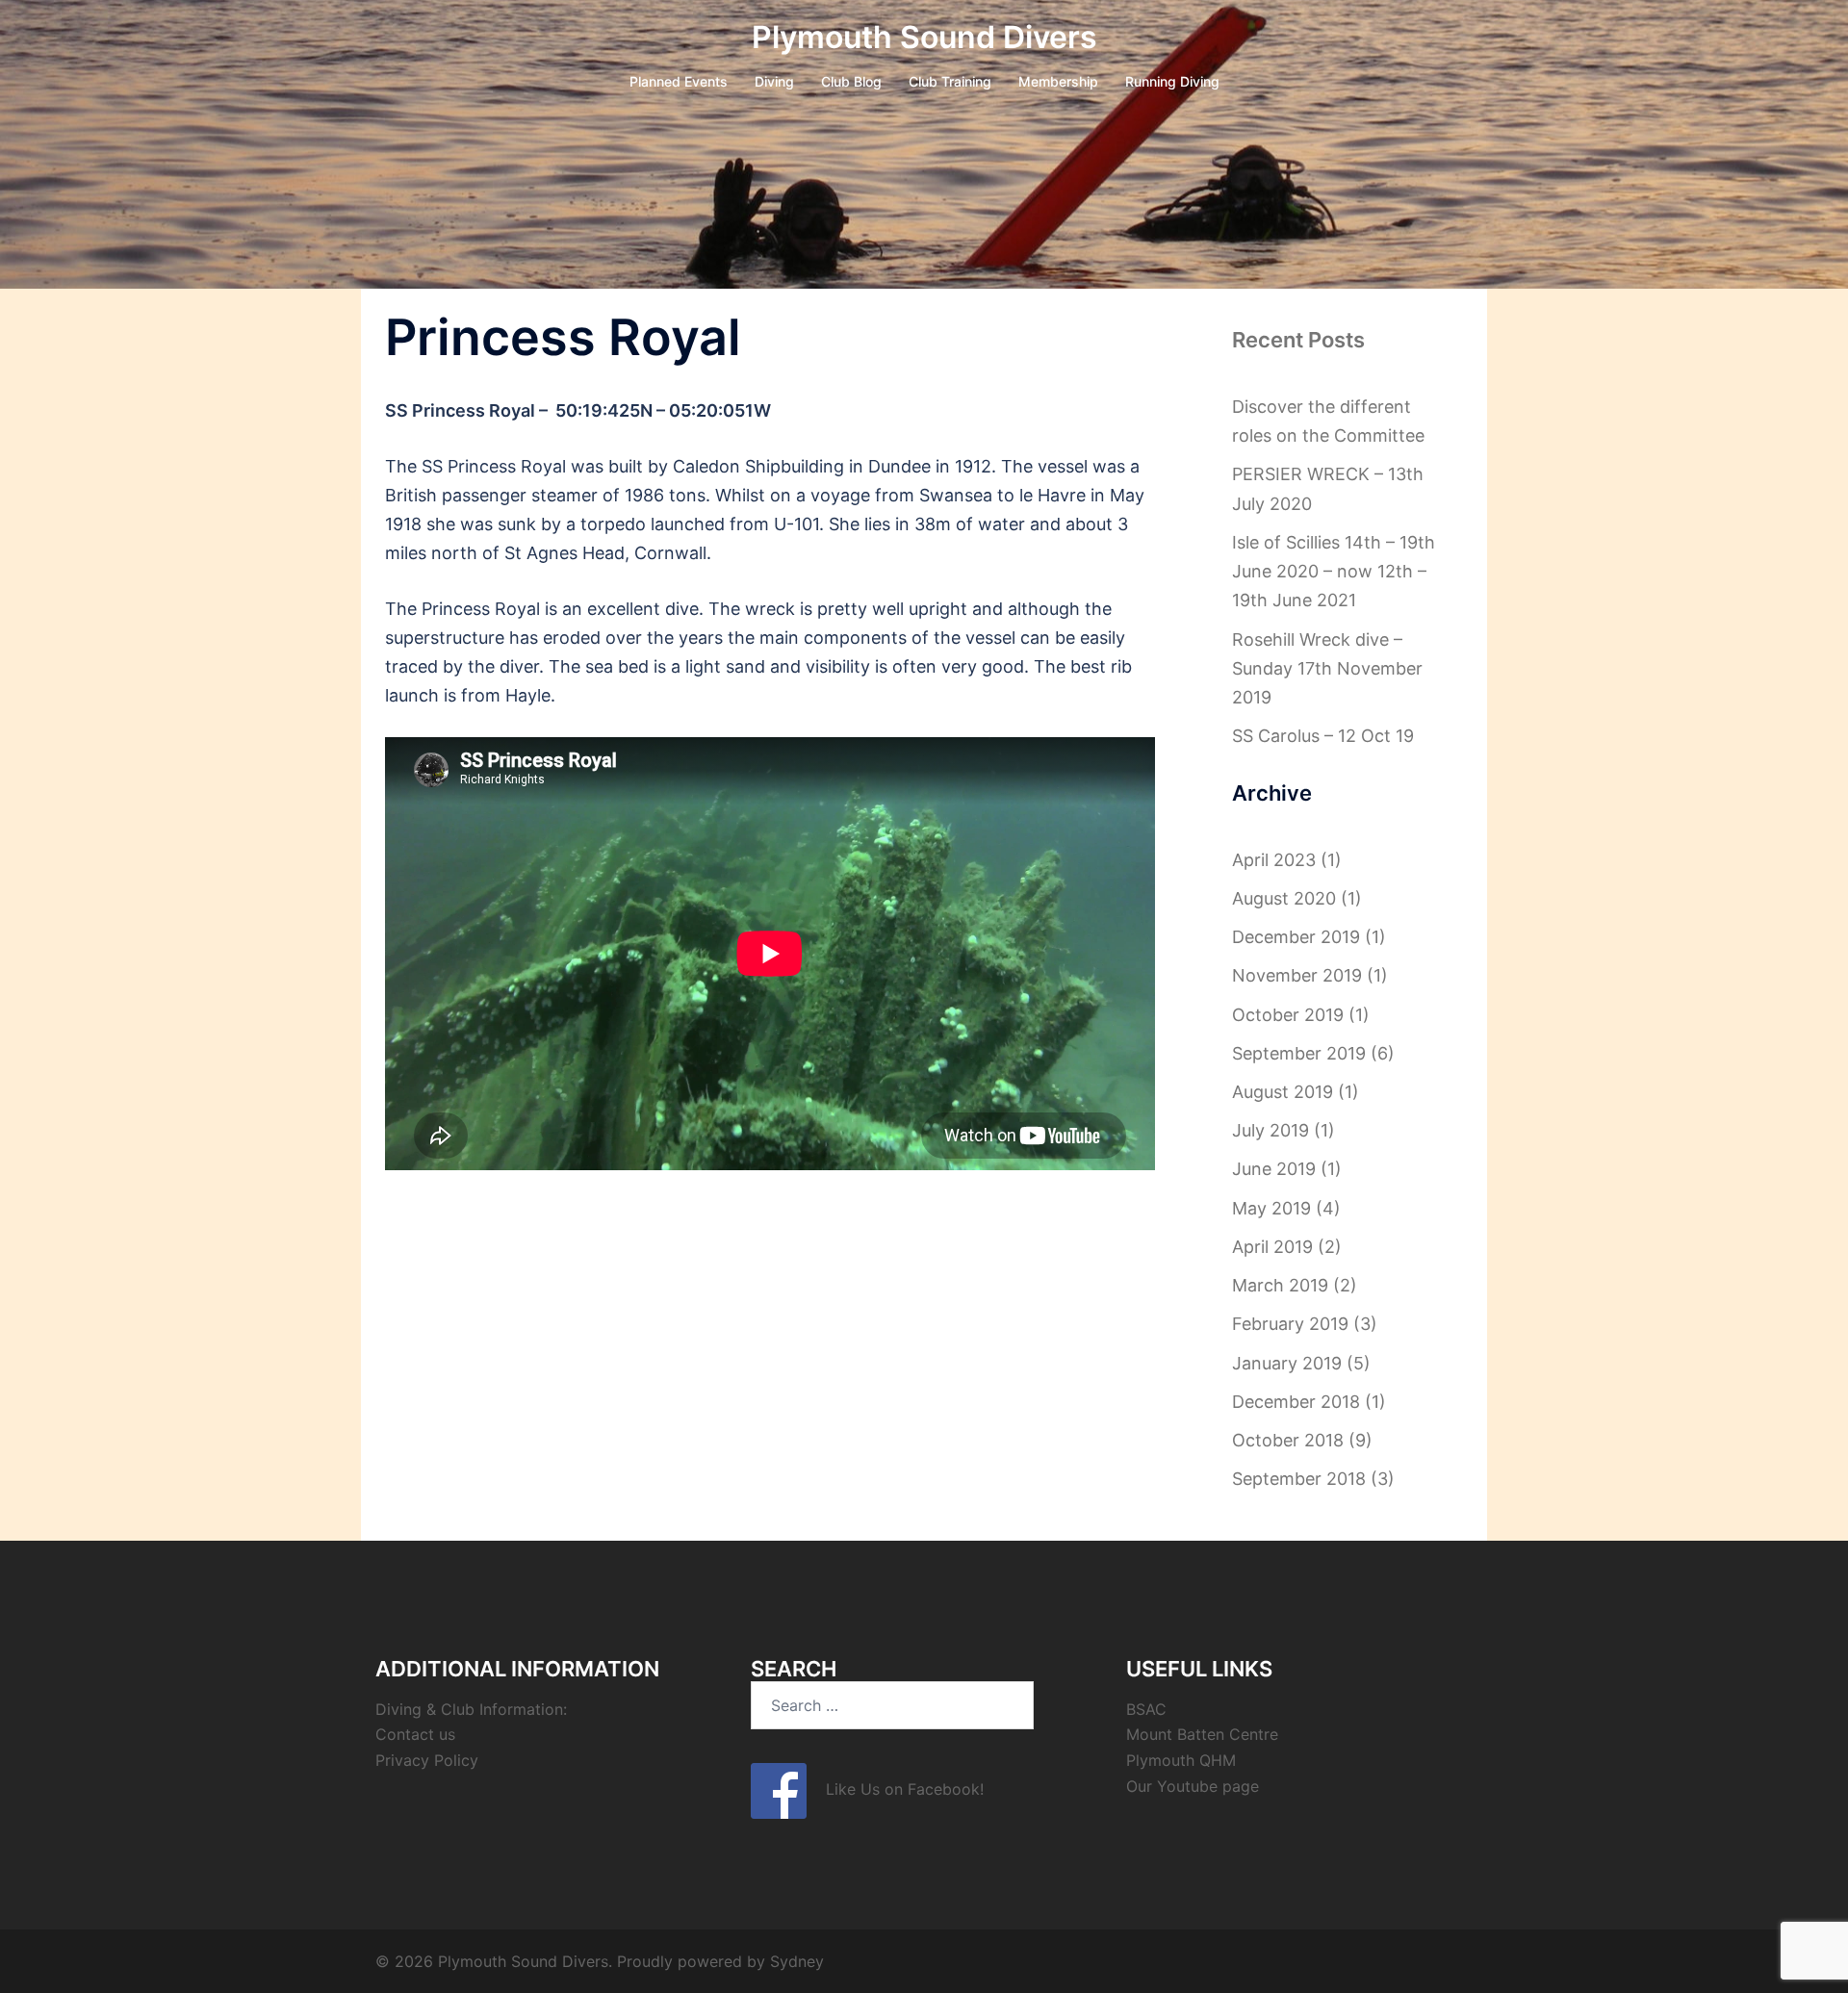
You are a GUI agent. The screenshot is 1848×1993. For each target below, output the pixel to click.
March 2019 (1280, 1285)
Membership (1058, 81)
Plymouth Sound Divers (924, 37)
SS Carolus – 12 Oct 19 (1323, 736)
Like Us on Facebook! (895, 1789)
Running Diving (1172, 81)
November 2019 (1297, 975)
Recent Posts (1298, 340)
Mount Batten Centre (1202, 1734)
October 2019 (1288, 1015)
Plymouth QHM (1181, 1760)
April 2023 (1274, 860)
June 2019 (1274, 1169)
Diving (774, 81)
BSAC (1146, 1709)
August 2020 (1284, 898)
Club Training (950, 81)
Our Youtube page (1193, 1786)
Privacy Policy (427, 1760)
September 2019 (1299, 1053)
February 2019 (1290, 1324)
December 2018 (1296, 1402)
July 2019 (1270, 1130)
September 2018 (1299, 1479)
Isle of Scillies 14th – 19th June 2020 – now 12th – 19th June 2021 (1334, 571)
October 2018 (1288, 1440)
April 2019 (1272, 1247)
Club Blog (851, 81)
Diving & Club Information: (471, 1709)
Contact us (415, 1734)
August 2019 (1283, 1092)
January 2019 (1287, 1363)
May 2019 (1271, 1208)
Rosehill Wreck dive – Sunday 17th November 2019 (1327, 668)
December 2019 (1296, 937)
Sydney (797, 1961)
